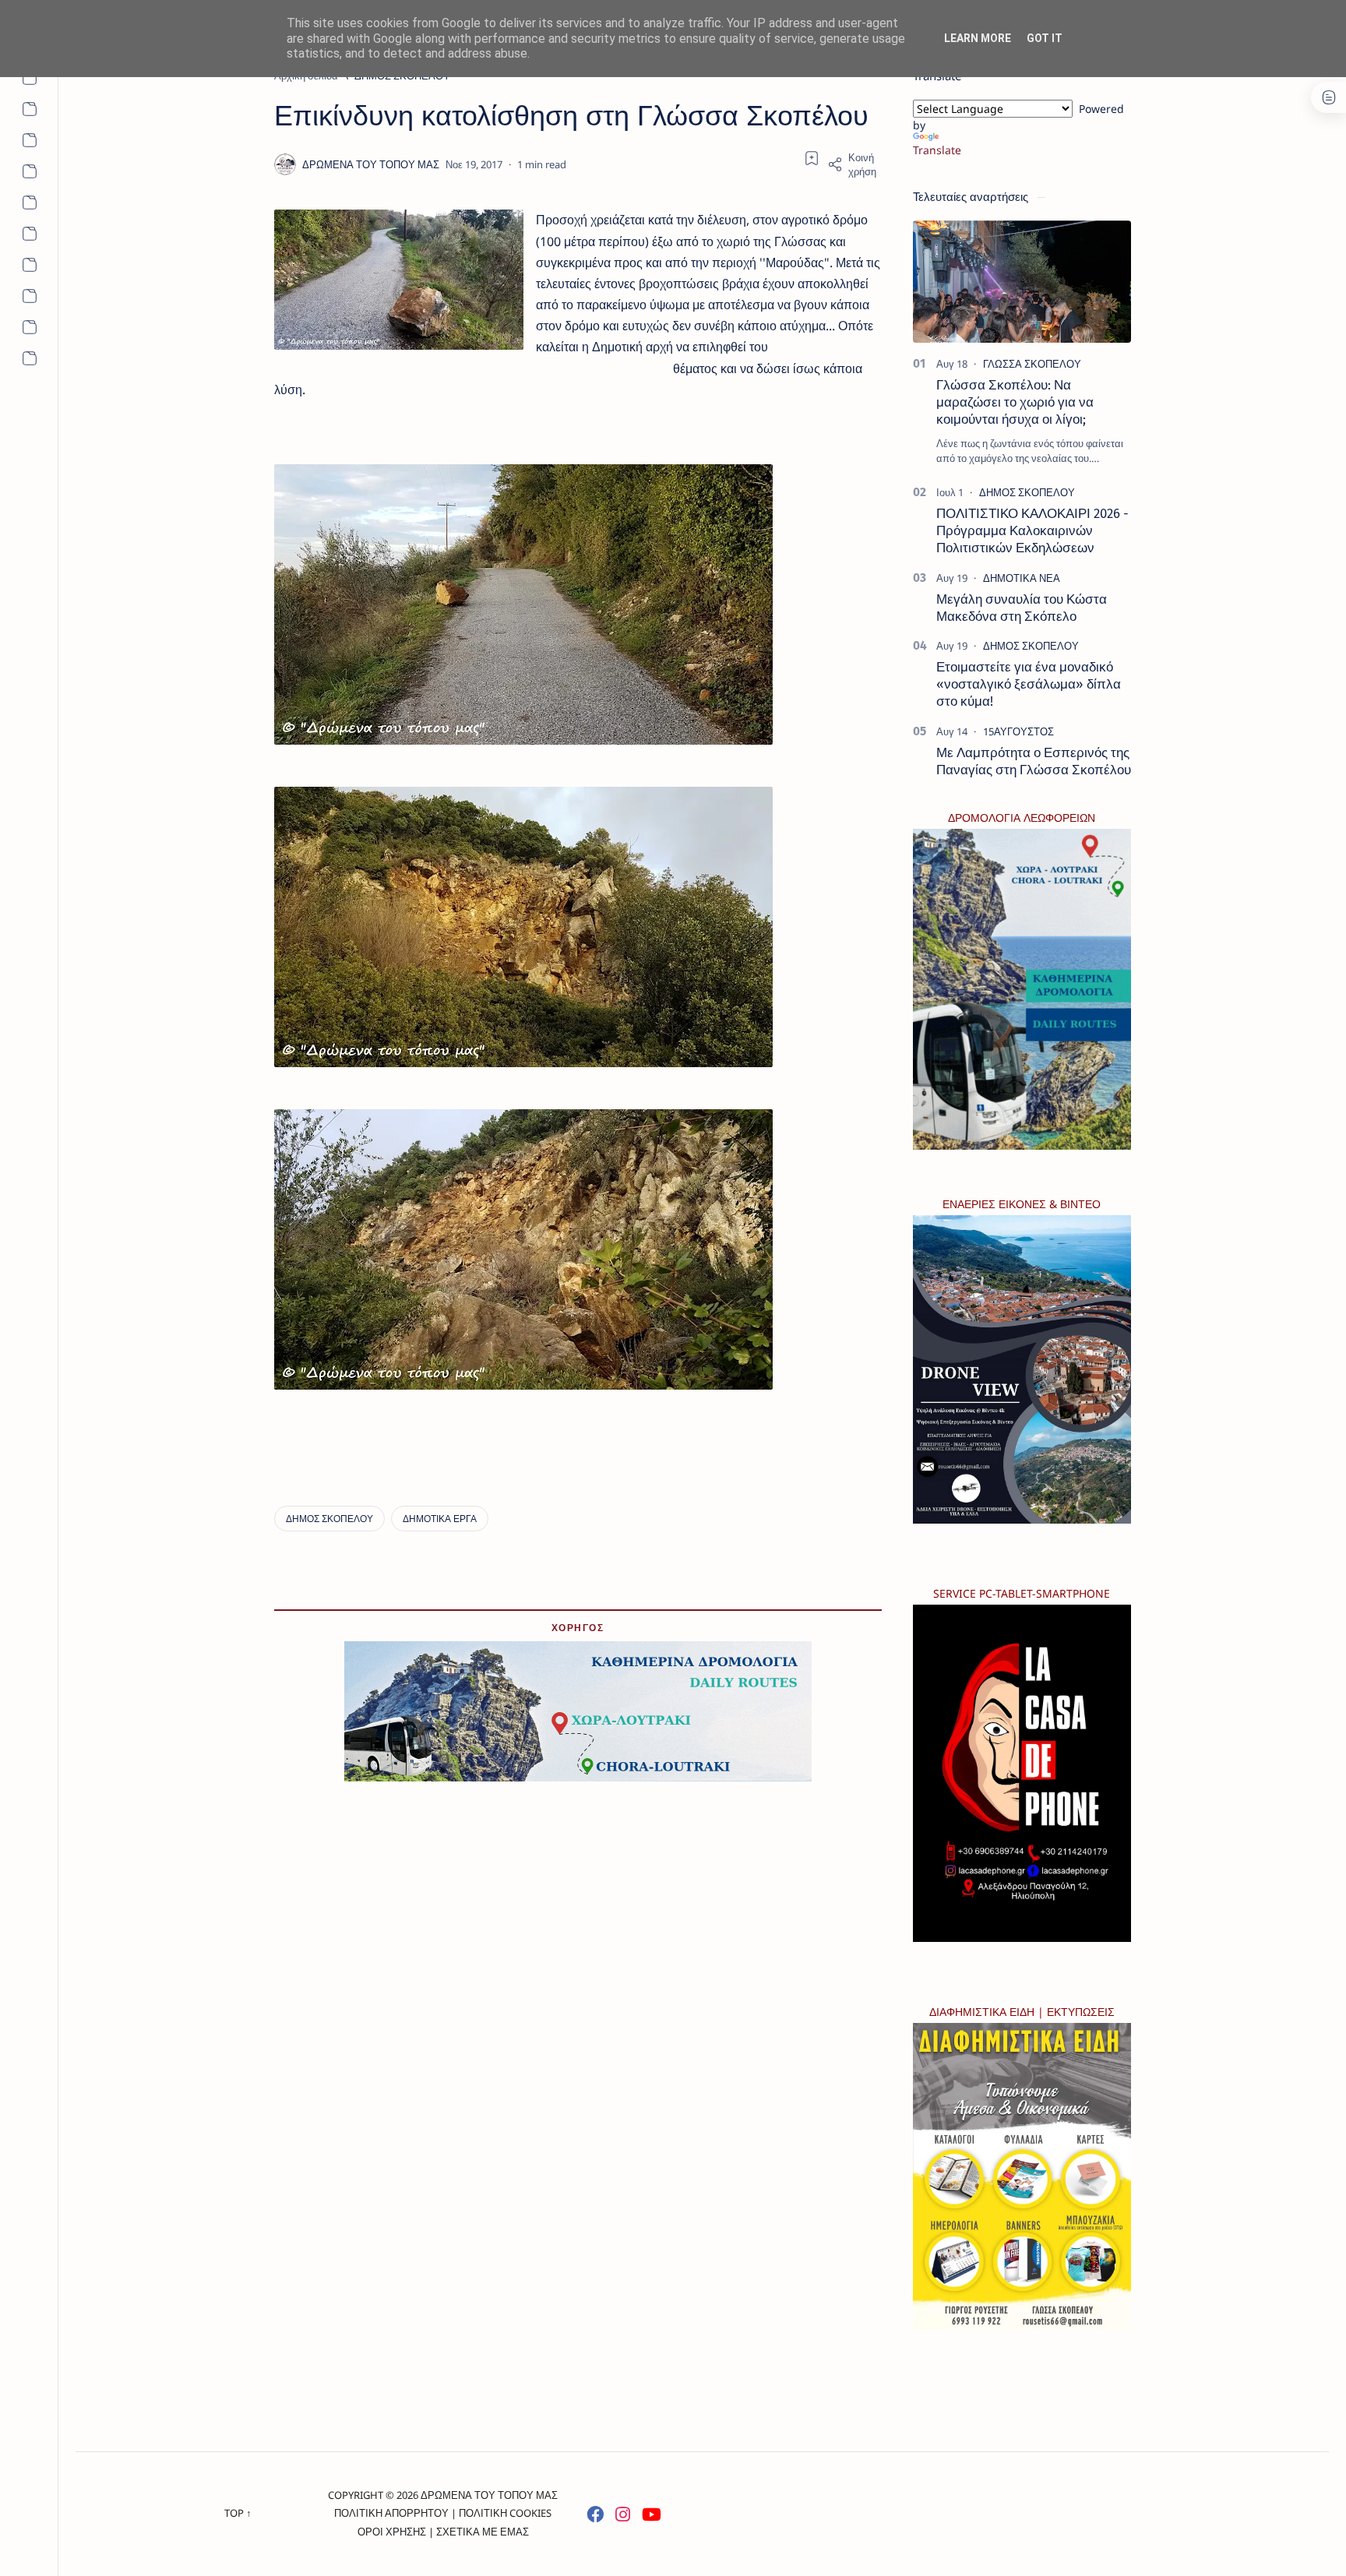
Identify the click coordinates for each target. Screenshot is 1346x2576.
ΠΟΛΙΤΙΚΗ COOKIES (505, 2513)
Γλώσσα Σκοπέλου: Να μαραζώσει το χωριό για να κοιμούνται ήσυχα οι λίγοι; (1015, 402)
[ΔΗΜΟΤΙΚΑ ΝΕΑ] (1022, 578)
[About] (29, 78)
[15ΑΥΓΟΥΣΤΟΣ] (1018, 731)
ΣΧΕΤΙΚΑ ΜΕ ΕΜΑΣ (483, 2532)
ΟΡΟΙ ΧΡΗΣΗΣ (392, 2532)
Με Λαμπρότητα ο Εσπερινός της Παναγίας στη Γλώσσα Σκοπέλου (1034, 761)
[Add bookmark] (812, 158)
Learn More (978, 38)
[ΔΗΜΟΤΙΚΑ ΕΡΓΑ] (440, 1519)
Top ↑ (238, 2513)
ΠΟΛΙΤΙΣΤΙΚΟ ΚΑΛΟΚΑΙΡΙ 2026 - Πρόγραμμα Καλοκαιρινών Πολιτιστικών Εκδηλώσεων (1032, 530)
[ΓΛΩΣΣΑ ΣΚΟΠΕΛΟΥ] (1032, 364)
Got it (1045, 38)
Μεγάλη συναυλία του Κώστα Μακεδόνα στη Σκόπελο (1022, 608)
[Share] (854, 164)
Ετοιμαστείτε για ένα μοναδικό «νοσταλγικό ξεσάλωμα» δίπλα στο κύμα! (1029, 684)
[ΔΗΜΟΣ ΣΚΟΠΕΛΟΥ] (329, 1519)
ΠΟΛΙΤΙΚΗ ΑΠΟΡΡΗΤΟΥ (391, 2513)
